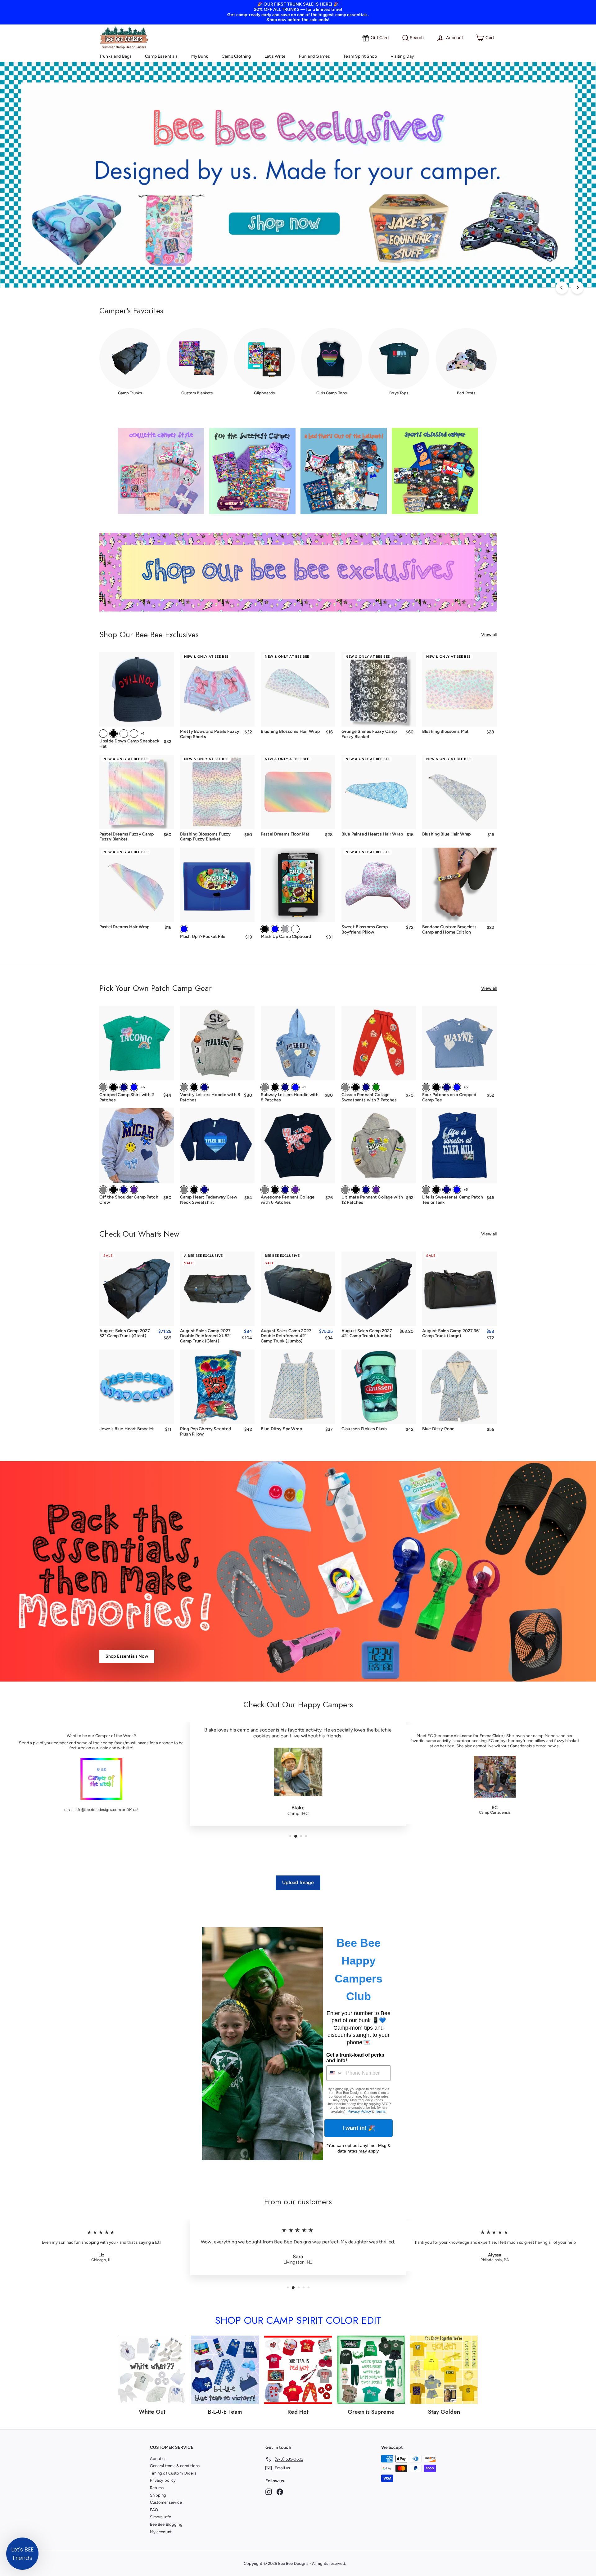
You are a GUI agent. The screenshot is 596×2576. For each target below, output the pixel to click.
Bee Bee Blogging (166, 2524)
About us (158, 2459)
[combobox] (335, 2073)
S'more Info (161, 2517)
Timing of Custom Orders (173, 2473)
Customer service (166, 2502)
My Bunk (200, 56)
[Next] (577, 288)
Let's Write (275, 56)
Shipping (158, 2495)
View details (460, 718)
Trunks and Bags (115, 56)
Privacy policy (163, 2480)
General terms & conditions (175, 2466)
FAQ (154, 2510)
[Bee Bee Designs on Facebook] (280, 2492)
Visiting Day (402, 56)
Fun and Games (314, 56)
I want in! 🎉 (359, 2128)
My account (161, 2532)
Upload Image (298, 1882)
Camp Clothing (236, 56)
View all (489, 635)
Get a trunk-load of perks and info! (355, 2058)
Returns (157, 2488)
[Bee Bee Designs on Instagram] (269, 2492)
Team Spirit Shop (360, 56)
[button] (22, 2554)
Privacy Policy (359, 2112)
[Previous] (562, 288)
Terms (380, 2112)
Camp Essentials (161, 56)
